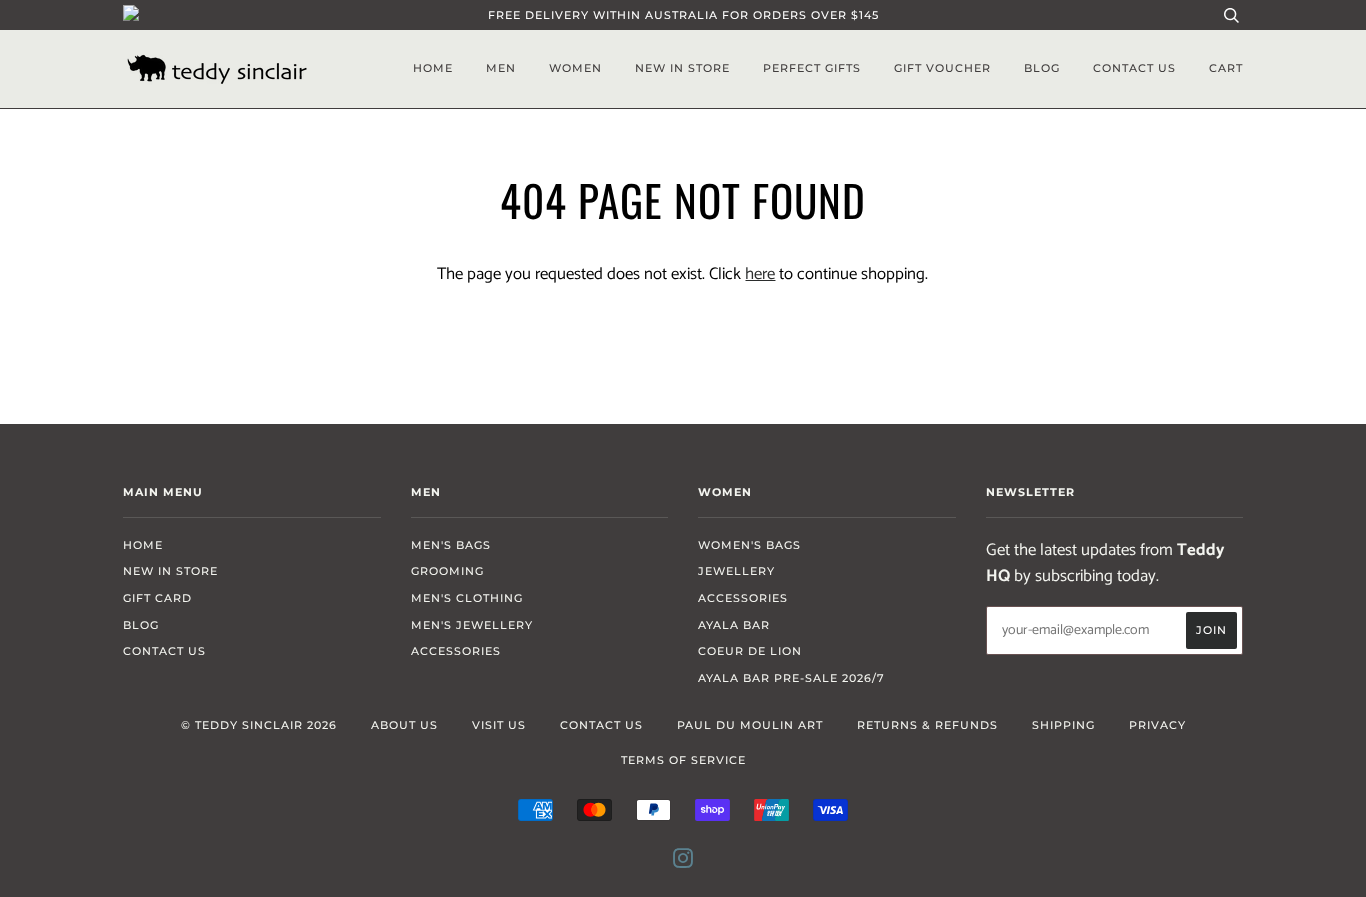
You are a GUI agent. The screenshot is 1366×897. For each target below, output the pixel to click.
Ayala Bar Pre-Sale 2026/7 (791, 678)
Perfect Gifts (812, 68)
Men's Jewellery (472, 625)
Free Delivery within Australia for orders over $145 (683, 15)
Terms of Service (683, 760)
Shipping (1063, 725)
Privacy (1157, 725)
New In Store (682, 68)
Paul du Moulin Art (750, 725)
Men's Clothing (467, 598)
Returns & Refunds (927, 725)
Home (433, 68)
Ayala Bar (734, 625)
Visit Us (499, 725)
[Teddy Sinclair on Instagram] (683, 862)
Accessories (456, 651)
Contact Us (1134, 68)
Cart (1226, 68)
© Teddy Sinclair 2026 (259, 725)
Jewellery (736, 571)
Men (501, 68)
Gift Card (157, 598)
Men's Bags (451, 545)
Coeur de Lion (750, 651)
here (760, 274)
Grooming (447, 571)
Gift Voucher (942, 68)
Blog (1042, 68)
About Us (404, 725)
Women (575, 68)
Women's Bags (749, 545)
